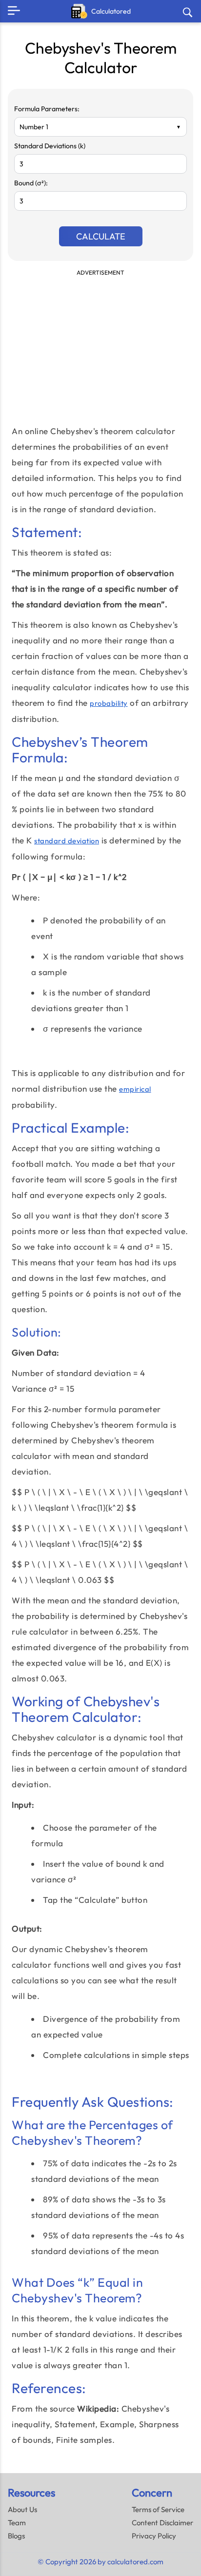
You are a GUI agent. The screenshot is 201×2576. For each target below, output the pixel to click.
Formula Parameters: (47, 109)
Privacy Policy (154, 2536)
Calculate (101, 236)
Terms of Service (158, 2509)
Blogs (16, 2536)
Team (17, 2523)
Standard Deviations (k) (50, 146)
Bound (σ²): (31, 183)
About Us (22, 2509)
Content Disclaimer (162, 2523)
